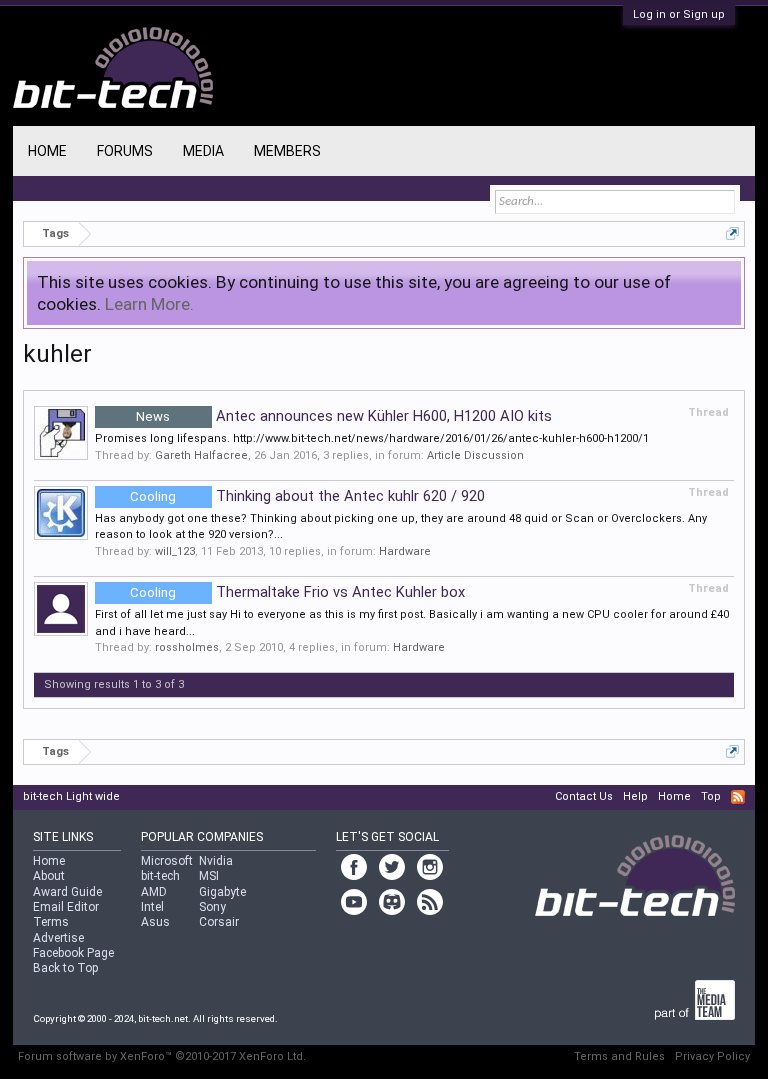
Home (47, 151)
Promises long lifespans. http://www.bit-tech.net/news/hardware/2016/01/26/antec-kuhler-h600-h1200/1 (372, 438)
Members (287, 151)
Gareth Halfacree (201, 455)
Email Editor (66, 907)
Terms (51, 922)
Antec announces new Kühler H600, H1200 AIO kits (344, 416)
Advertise (58, 938)
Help (635, 796)
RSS (738, 797)
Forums (125, 151)
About (49, 876)
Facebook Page (73, 953)
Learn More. (149, 304)
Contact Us (584, 796)
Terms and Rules (619, 1056)
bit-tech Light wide (71, 796)
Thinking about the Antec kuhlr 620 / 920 (307, 496)
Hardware (405, 551)
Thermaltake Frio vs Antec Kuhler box (297, 592)
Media (203, 151)
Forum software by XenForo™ (162, 1056)
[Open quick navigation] (732, 233)
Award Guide (67, 892)
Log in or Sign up (679, 14)
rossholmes (187, 647)
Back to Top (65, 968)
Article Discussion (475, 455)
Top (711, 796)
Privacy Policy (712, 1056)
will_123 (175, 551)
